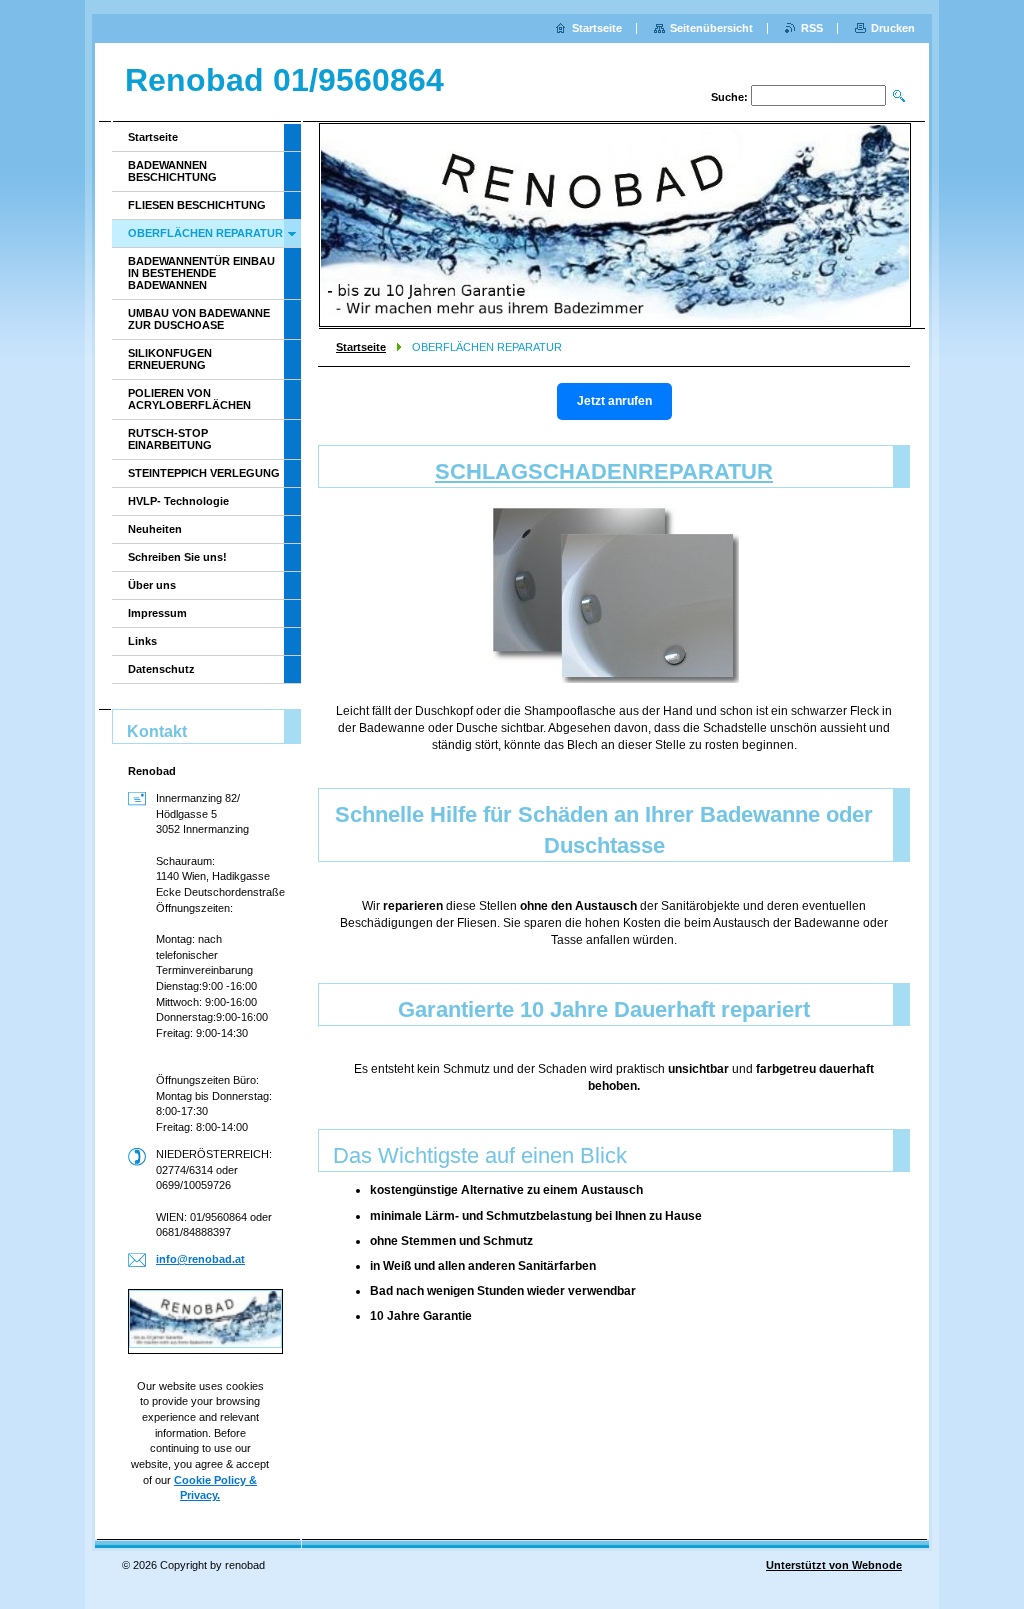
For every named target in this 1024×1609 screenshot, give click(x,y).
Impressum (157, 613)
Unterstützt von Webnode (834, 1565)
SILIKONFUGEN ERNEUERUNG (170, 359)
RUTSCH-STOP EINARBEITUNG (170, 439)
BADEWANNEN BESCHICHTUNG (172, 171)
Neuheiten (155, 529)
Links (142, 641)
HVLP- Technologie (178, 501)
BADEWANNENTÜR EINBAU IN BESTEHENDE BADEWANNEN (201, 273)
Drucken (893, 28)
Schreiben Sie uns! (177, 557)
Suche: (729, 97)
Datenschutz (161, 669)
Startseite (361, 347)
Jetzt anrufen (614, 401)
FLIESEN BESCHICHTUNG (197, 205)
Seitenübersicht (711, 28)
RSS (812, 28)
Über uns (152, 585)
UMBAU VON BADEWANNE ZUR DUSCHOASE (199, 319)
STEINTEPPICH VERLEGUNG (204, 473)
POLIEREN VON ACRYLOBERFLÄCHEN (189, 399)
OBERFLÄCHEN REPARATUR (205, 233)
